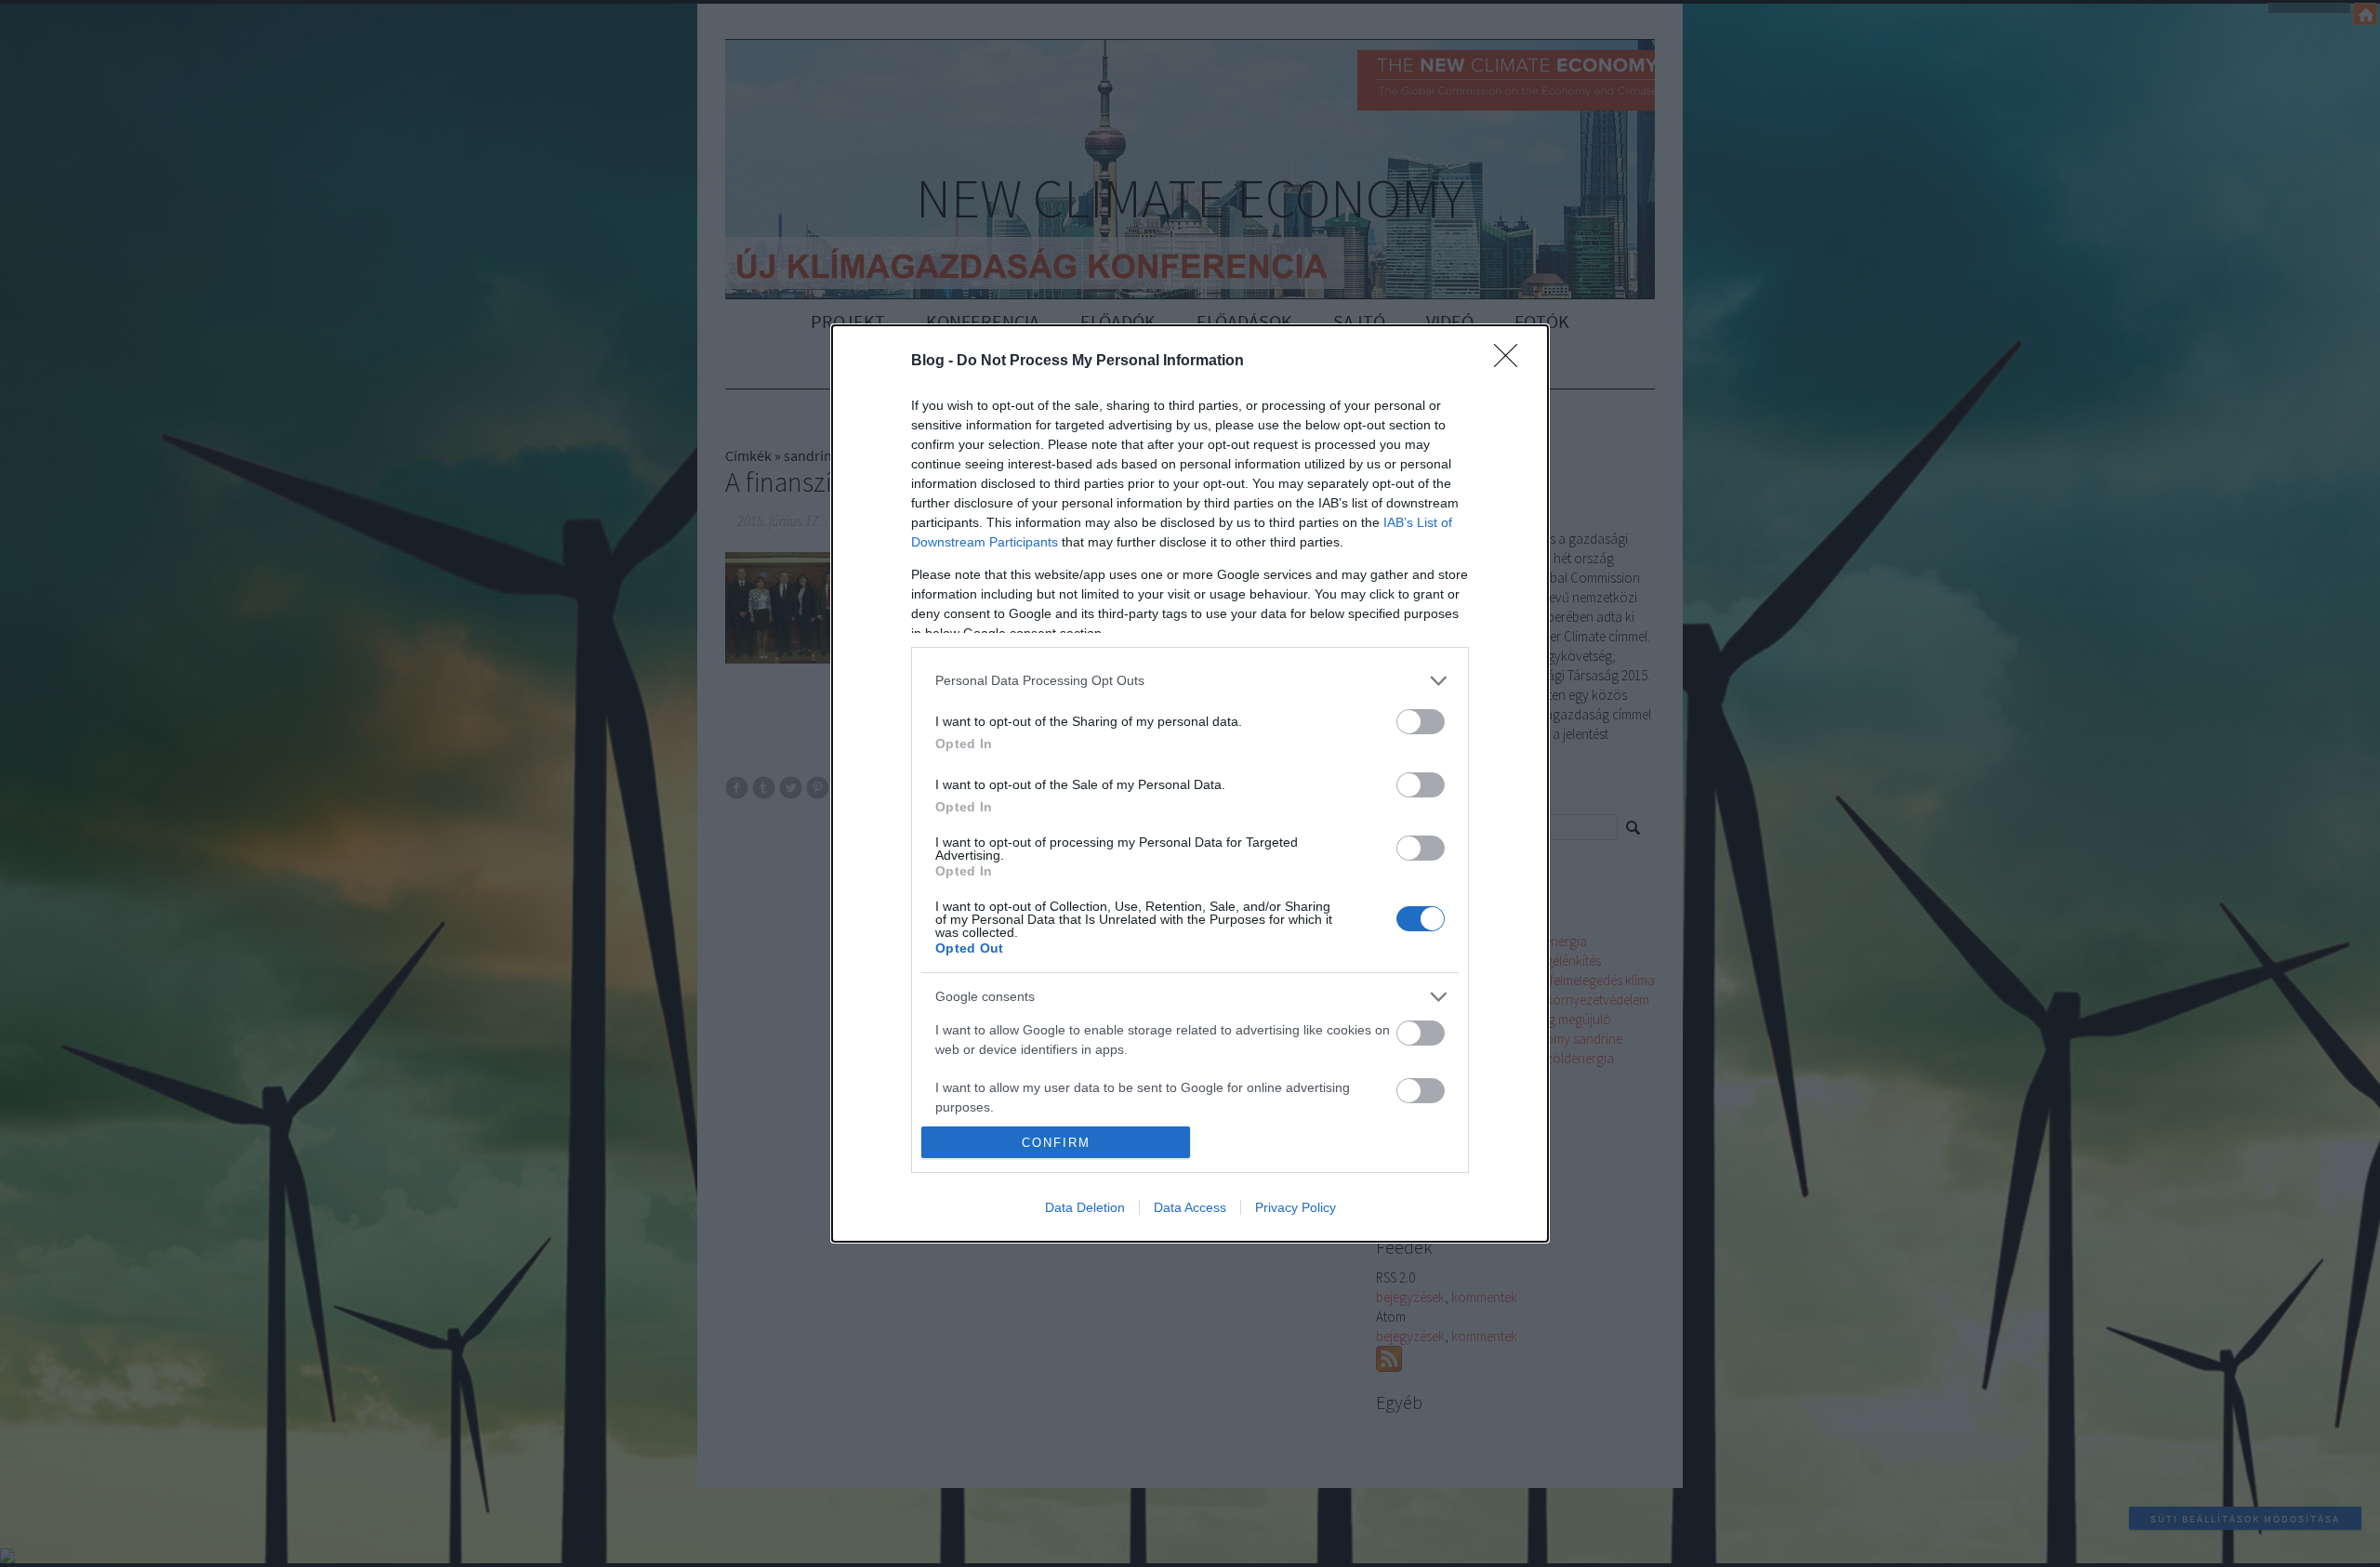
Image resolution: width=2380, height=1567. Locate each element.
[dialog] (1190, 784)
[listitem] (1190, 681)
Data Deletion (1085, 1207)
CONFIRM (1056, 1143)
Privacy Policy (1296, 1207)
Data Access (1190, 1207)
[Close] (1512, 362)
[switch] (1421, 722)
